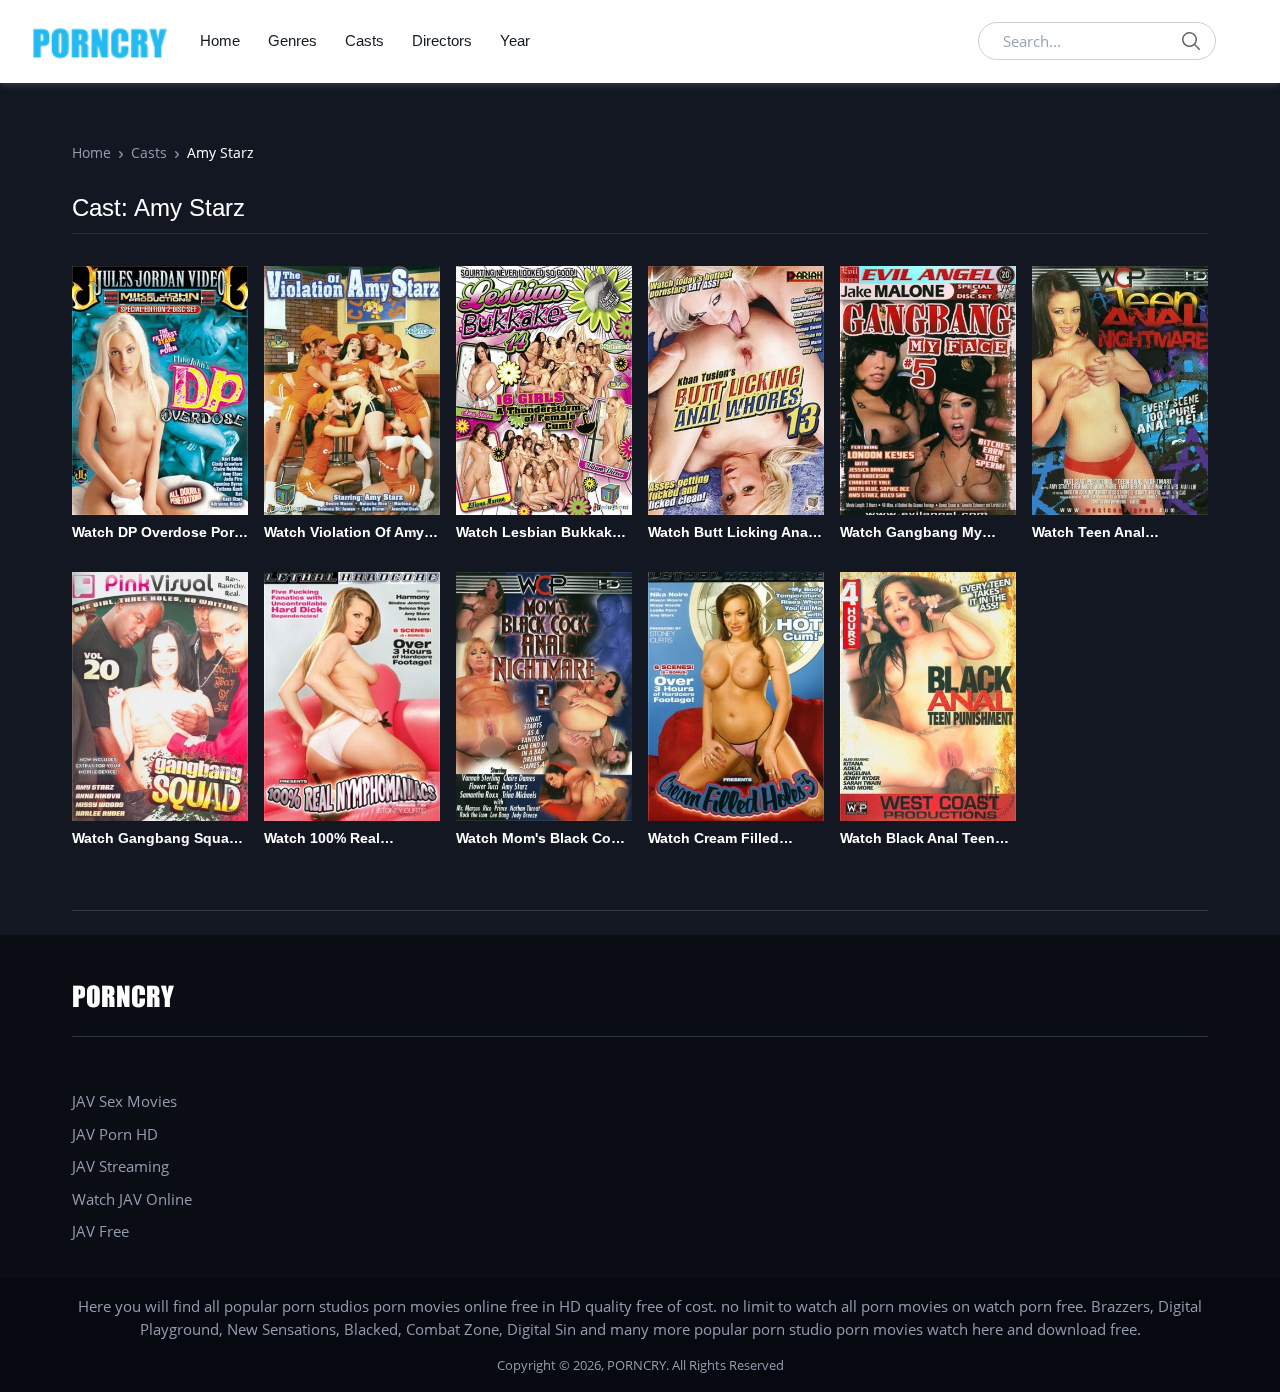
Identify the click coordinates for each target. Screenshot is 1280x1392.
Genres (292, 40)
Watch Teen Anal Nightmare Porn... (1091, 533)
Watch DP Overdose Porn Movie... (157, 533)
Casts (364, 40)
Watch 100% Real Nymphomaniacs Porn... (345, 839)
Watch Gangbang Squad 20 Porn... (155, 839)
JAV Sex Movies (124, 1101)
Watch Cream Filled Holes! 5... (713, 839)
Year (515, 40)
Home (220, 40)
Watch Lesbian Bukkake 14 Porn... (538, 533)
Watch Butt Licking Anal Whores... (730, 533)
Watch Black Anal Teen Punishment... (917, 839)
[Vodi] (100, 41)
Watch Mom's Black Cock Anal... (541, 839)
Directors (442, 40)
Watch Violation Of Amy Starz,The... (344, 533)
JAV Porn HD (115, 1134)
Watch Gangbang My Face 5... (911, 533)
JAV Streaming (120, 1166)
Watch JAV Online (132, 1199)
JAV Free (100, 1231)
